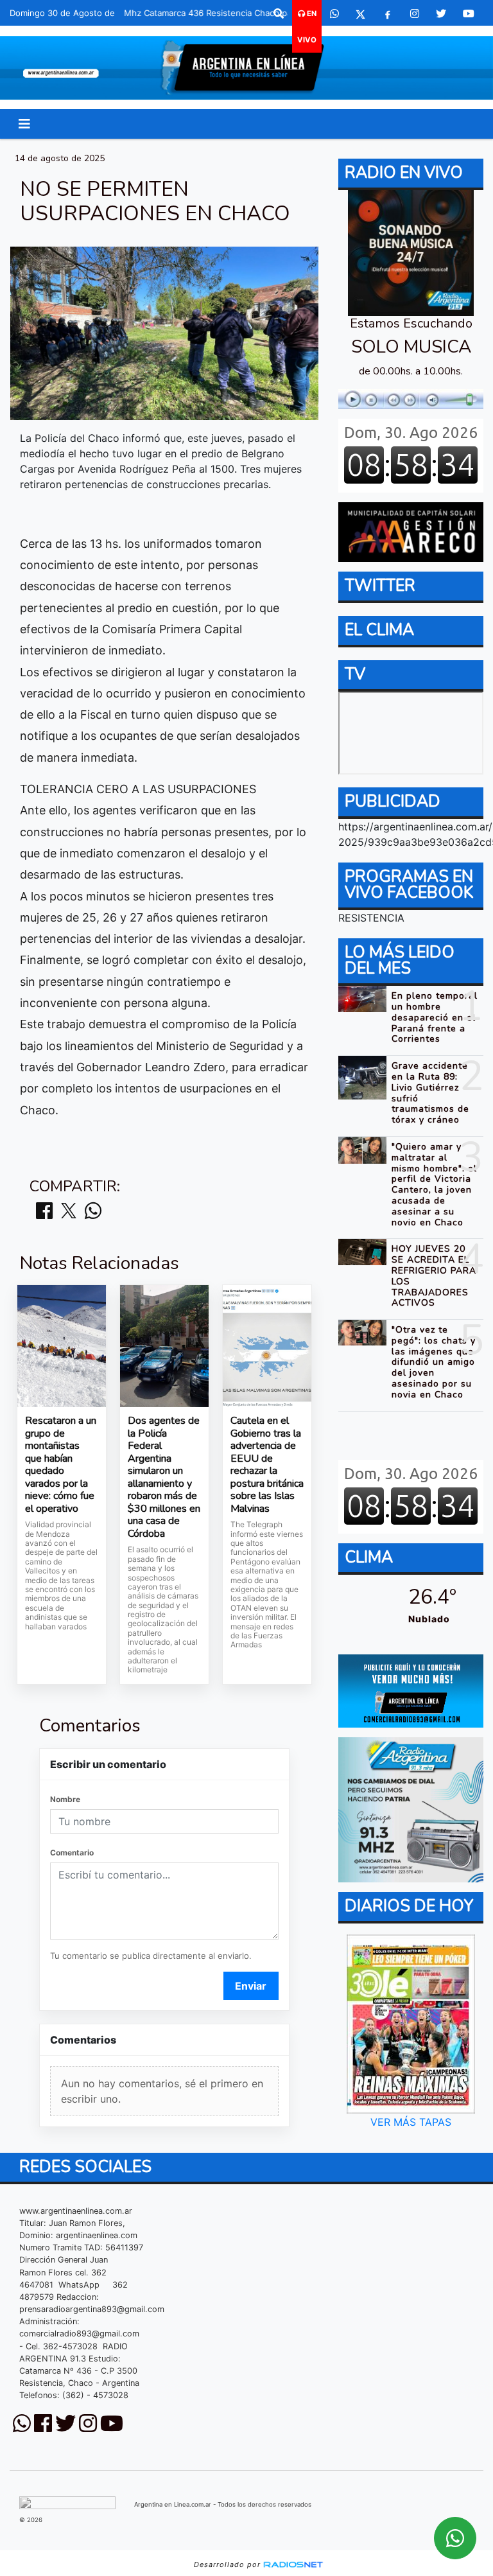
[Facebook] (388, 13)
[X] (360, 13)
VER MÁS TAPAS (411, 2122)
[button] (279, 13)
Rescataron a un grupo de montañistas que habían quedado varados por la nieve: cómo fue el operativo (61, 1465)
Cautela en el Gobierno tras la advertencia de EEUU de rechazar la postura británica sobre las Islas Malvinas (267, 1465)
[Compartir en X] (69, 1212)
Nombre (65, 1799)
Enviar (251, 1986)
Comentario (72, 1853)
